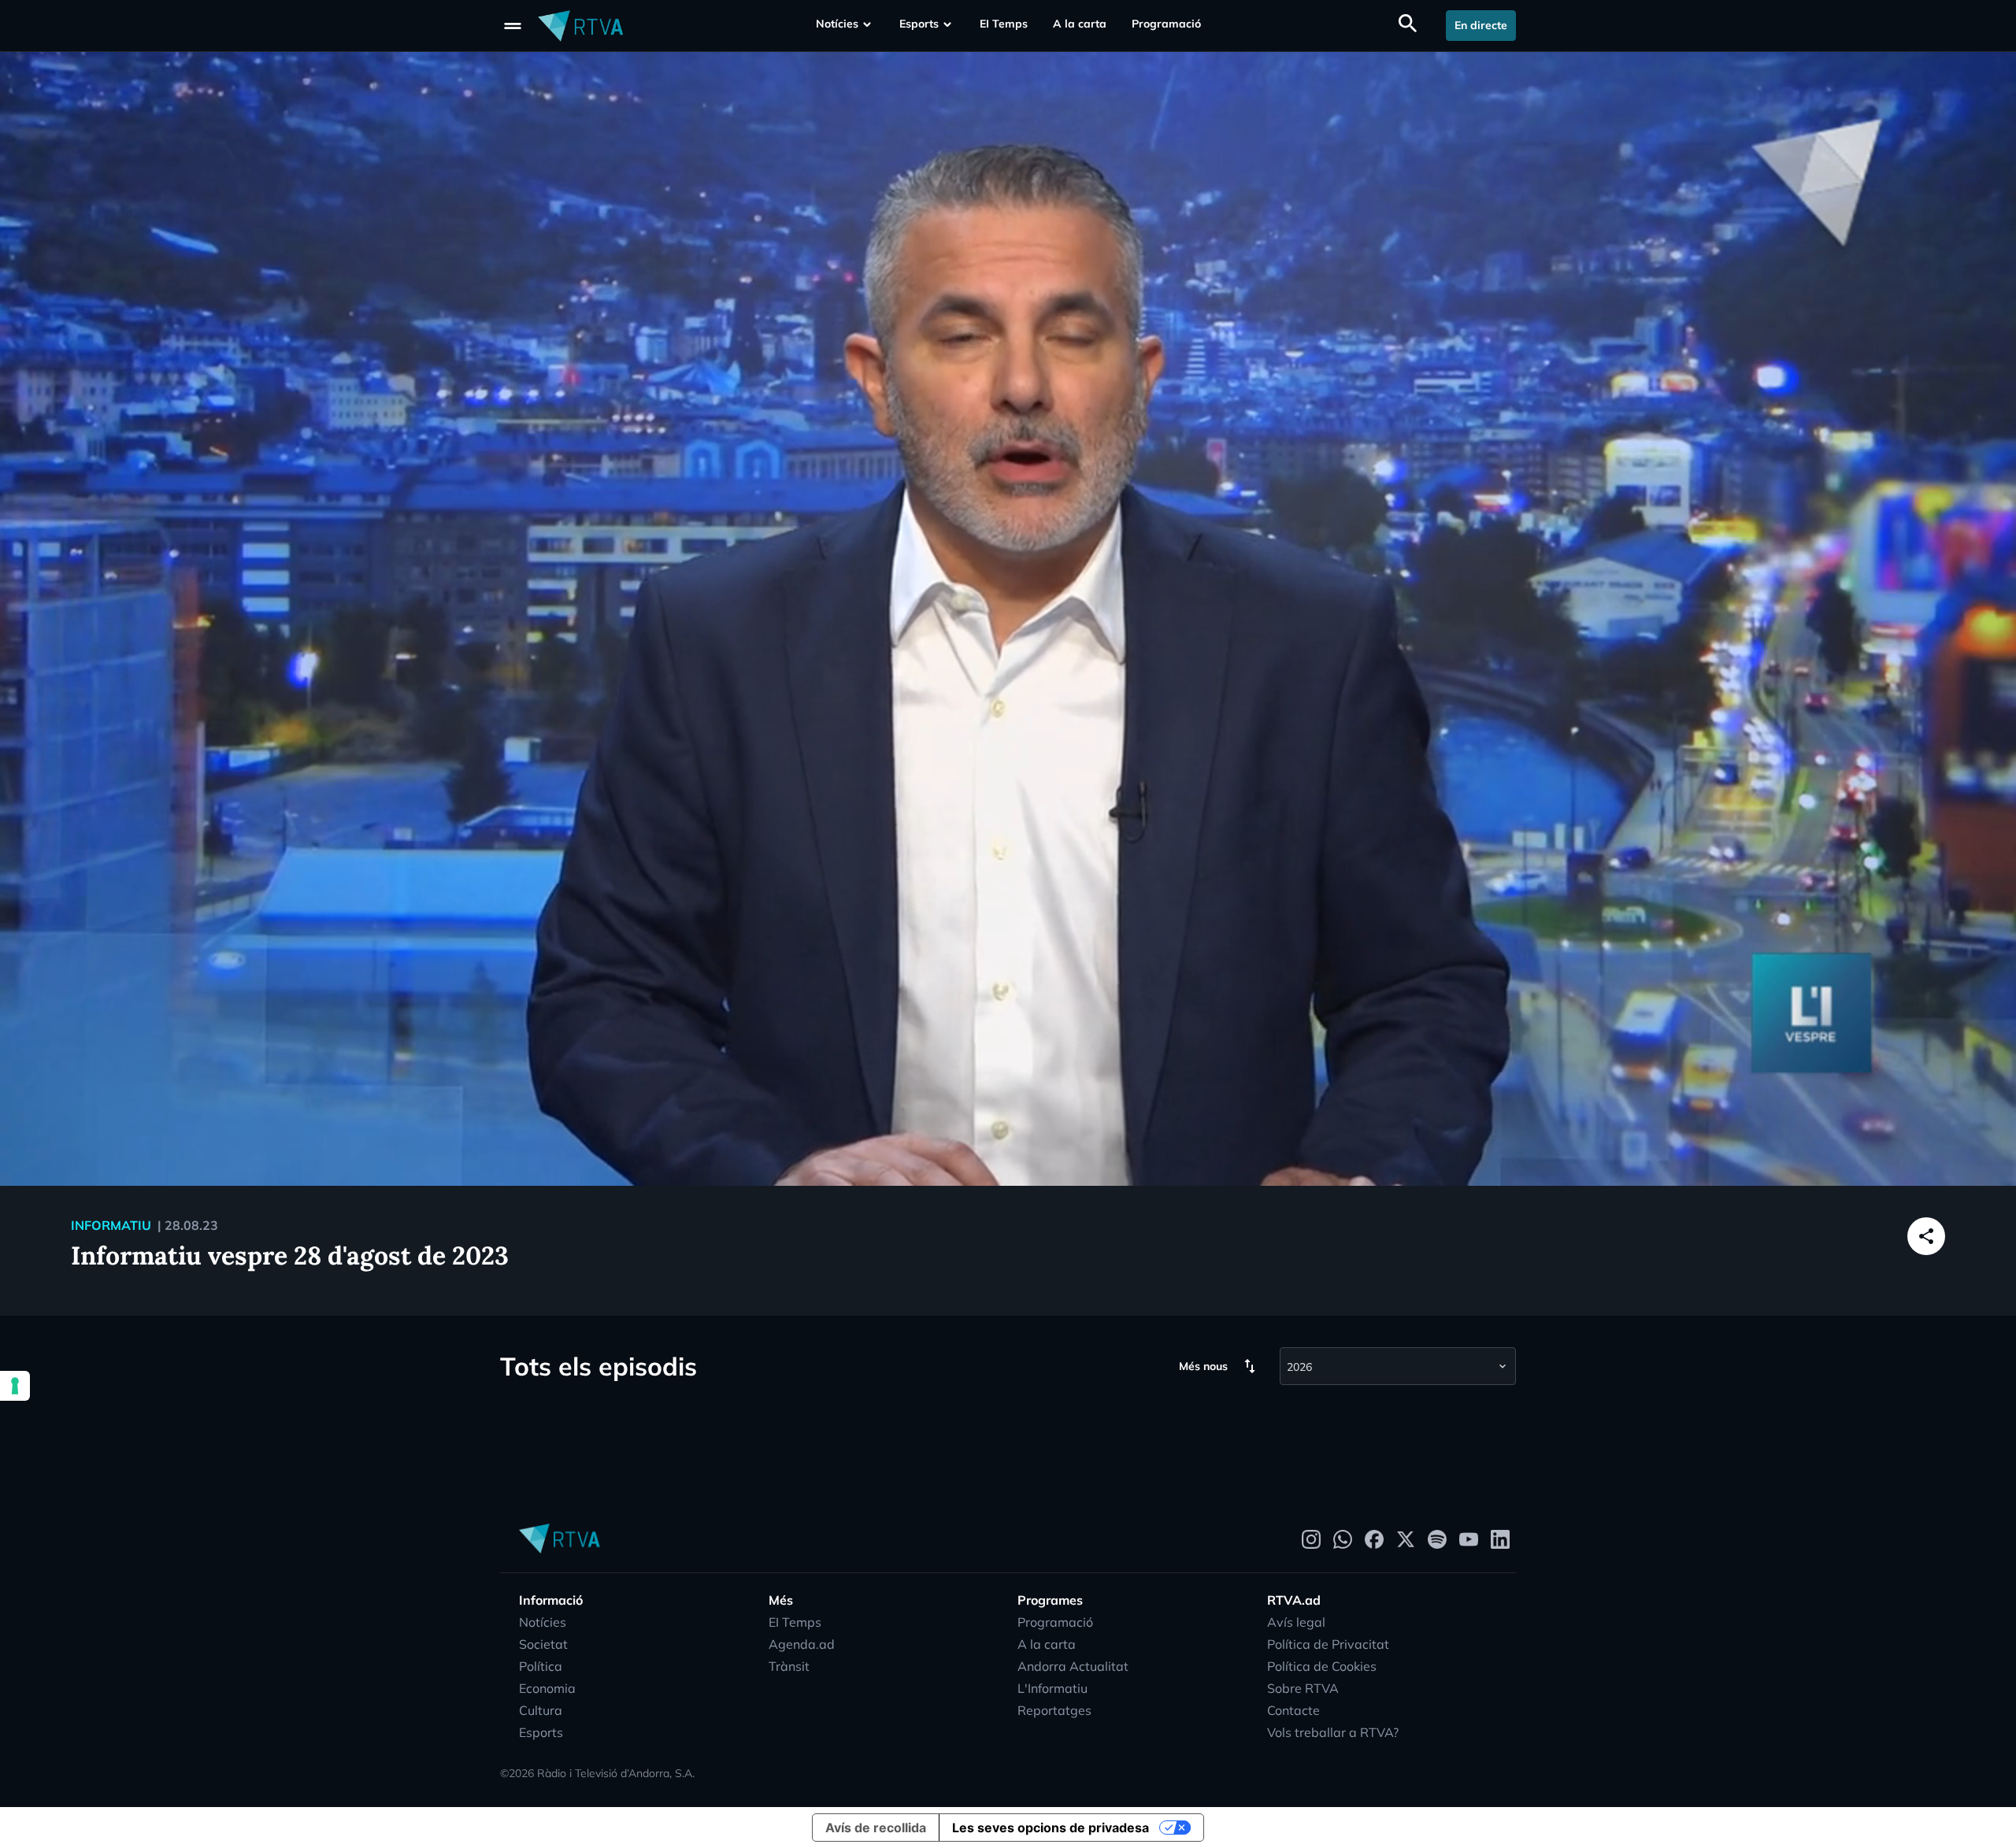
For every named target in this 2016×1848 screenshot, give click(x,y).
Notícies (837, 24)
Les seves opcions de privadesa (1051, 1828)
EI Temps (1004, 24)
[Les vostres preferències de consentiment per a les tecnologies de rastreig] (15, 1386)
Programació (1166, 24)
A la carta (1080, 24)
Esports (919, 24)
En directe (1481, 25)
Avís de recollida (876, 1828)
